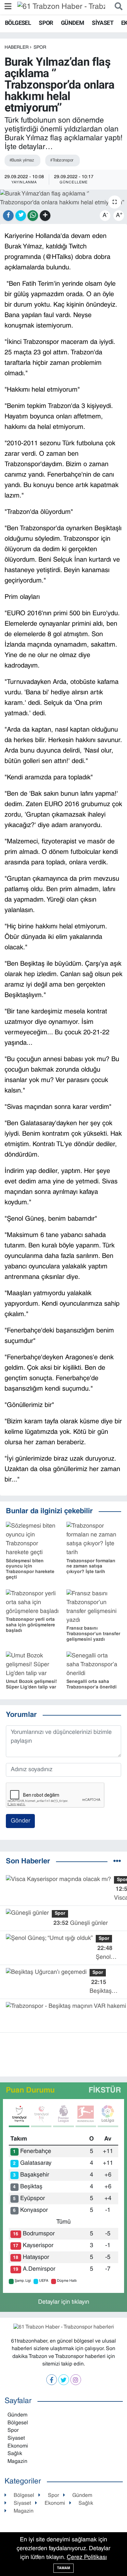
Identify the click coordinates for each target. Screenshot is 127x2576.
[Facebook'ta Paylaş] (8, 216)
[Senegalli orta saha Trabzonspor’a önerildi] (94, 1665)
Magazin (17, 2462)
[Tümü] (117, 1862)
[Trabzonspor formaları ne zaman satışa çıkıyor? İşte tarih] (94, 1540)
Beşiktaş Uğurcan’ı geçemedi (102, 1988)
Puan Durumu (30, 2091)
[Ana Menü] (8, 7)
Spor (46, 23)
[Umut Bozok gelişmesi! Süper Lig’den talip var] (33, 1665)
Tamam (63, 2568)
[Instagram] (76, 2380)
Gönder (21, 1821)
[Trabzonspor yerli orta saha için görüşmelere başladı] (33, 1603)
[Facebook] (52, 2380)
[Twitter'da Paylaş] (21, 216)
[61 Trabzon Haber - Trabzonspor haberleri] (61, 7)
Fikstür (105, 2091)
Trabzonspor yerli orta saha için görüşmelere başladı (30, 1625)
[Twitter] (64, 2380)
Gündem (72, 23)
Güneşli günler (81, 1923)
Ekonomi (18, 2446)
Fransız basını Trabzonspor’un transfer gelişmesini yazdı (93, 1634)
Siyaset (103, 23)
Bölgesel (18, 23)
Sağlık (15, 2454)
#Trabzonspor (62, 161)
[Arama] (117, 7)
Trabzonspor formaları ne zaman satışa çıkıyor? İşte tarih (91, 1567)
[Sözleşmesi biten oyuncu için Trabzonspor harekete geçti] (33, 1540)
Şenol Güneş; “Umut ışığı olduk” (105, 1954)
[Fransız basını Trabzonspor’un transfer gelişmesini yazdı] (94, 1607)
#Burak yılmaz (22, 161)
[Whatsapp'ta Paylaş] (33, 216)
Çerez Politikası (87, 2558)
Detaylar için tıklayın (64, 2302)
